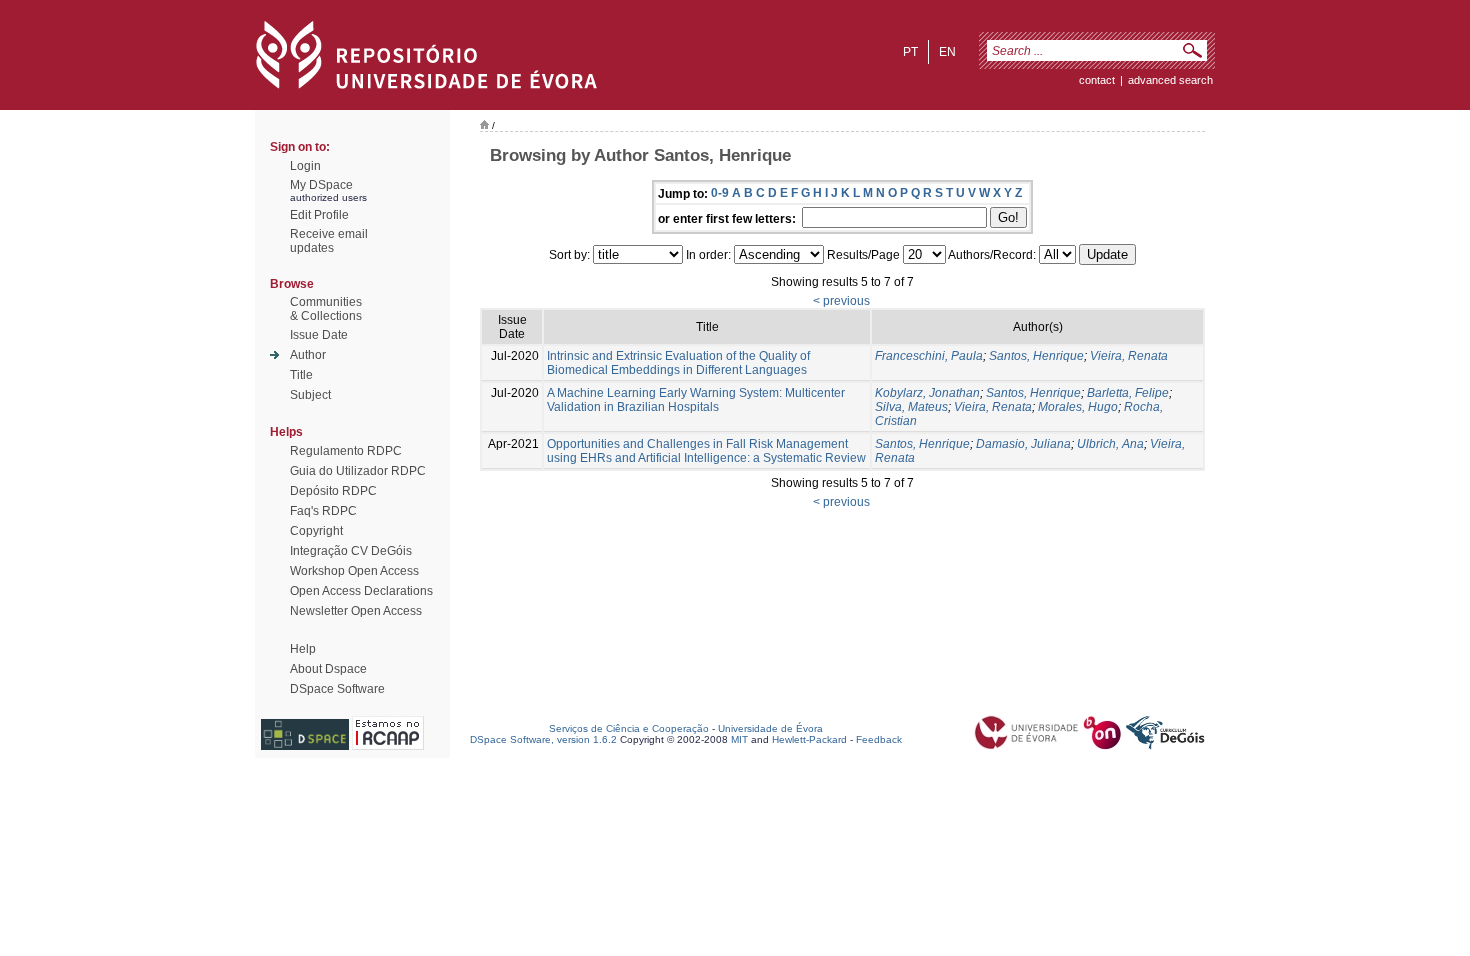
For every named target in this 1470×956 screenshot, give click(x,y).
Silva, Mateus (911, 407)
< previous (841, 301)
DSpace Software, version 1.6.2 (543, 739)
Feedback (879, 739)
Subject (310, 395)
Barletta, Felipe (1128, 393)
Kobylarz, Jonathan (927, 393)
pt (910, 52)
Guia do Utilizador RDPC (358, 471)
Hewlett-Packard (809, 739)
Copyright (316, 531)
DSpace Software (337, 689)
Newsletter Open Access (356, 611)
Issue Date (319, 335)
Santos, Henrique (1036, 356)
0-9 (720, 193)
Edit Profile (319, 215)
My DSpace (321, 185)
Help (303, 649)
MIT (739, 739)
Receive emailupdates (329, 241)
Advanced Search (1170, 80)
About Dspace (328, 669)
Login (305, 166)
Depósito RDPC (333, 491)
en (947, 52)
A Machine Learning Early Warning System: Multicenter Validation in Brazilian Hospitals (696, 400)
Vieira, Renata (1129, 356)
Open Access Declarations (361, 591)
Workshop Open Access (354, 571)
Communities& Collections (326, 309)
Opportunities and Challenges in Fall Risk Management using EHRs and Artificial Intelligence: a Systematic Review (706, 451)
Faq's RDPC (323, 511)
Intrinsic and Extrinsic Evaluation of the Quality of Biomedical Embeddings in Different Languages (678, 363)
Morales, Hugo (1078, 407)
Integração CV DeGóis (351, 551)
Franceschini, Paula (929, 356)
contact (1097, 80)
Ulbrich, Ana (1110, 444)
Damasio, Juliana (1023, 444)
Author (308, 355)
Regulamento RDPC (346, 451)
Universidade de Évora (770, 728)
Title (301, 375)
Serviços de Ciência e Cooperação (629, 728)
